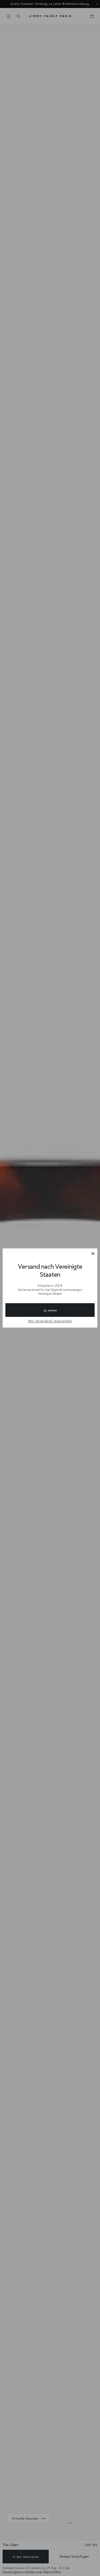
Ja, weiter (50, 1310)
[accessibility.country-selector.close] (93, 1254)
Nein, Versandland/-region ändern (50, 1321)
